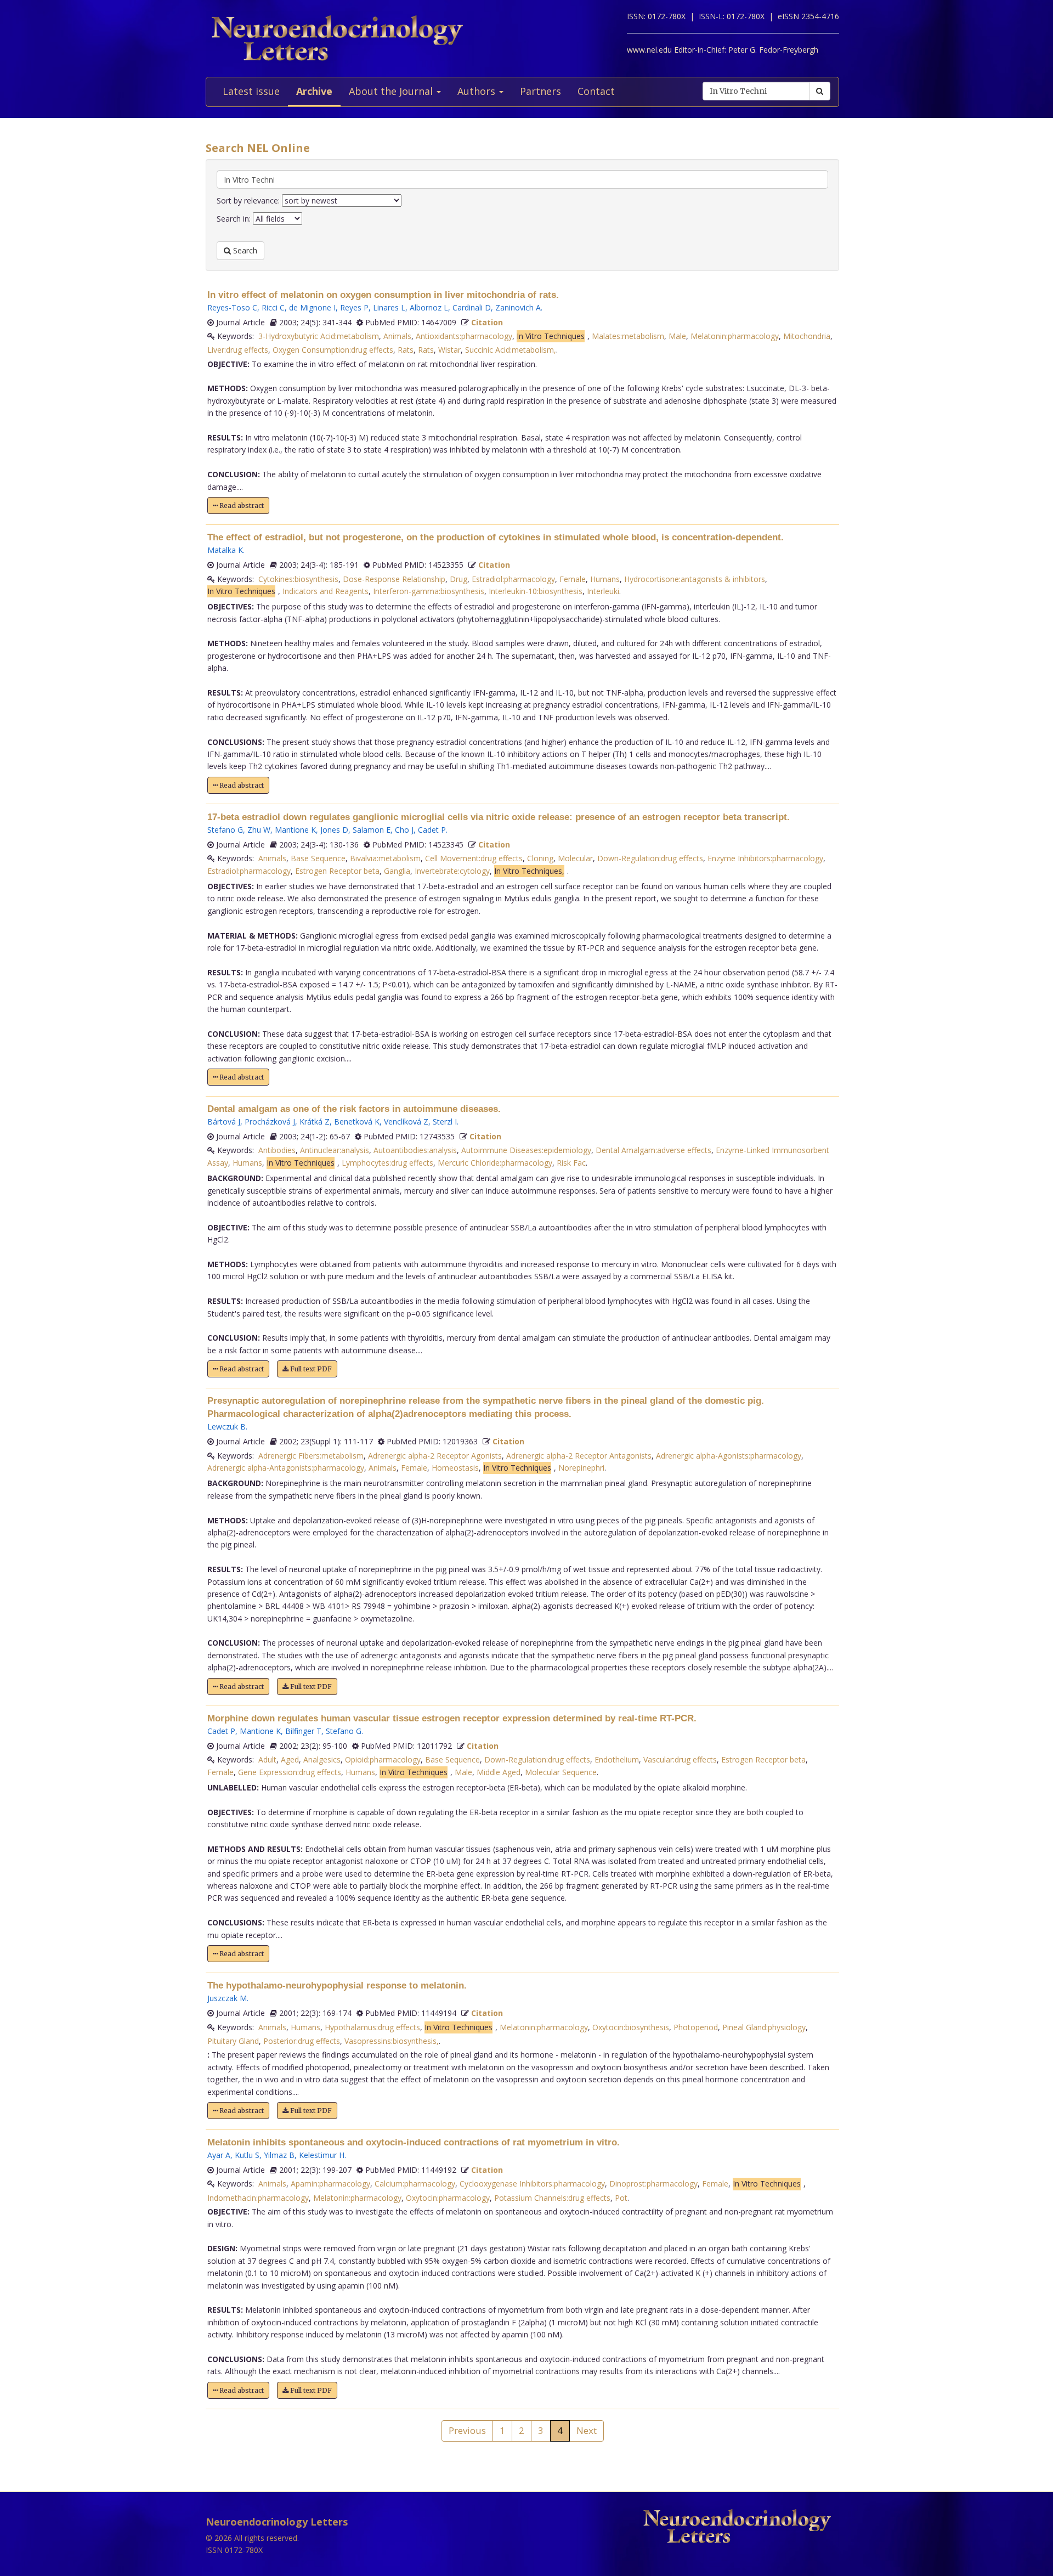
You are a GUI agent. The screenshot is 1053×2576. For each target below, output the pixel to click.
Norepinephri (581, 1468)
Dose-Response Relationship (394, 579)
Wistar (449, 350)
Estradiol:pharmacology (513, 579)
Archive (314, 91)
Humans (605, 579)
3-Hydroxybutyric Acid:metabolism (319, 336)
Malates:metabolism (628, 336)
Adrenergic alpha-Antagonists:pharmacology (286, 1468)
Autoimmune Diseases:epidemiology (526, 1150)
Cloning (540, 858)
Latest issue (251, 91)
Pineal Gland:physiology (764, 2027)
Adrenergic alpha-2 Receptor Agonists (435, 1456)
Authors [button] (478, 91)
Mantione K (295, 830)
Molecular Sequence (561, 1772)
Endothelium (617, 1759)
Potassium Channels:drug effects (552, 2198)
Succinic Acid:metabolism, (511, 350)
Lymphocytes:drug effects (387, 1163)
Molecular (575, 858)
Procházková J (270, 1122)
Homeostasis (455, 1468)
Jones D (334, 830)
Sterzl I (445, 1122)
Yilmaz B (279, 2155)
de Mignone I (312, 307)
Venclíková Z (406, 1122)
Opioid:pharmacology (383, 1759)
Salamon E (372, 830)
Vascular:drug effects (680, 1759)
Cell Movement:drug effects (474, 858)
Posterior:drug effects (302, 2041)
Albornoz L (429, 307)
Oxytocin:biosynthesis (631, 2027)
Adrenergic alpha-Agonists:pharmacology (729, 1456)
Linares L (389, 307)
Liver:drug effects (238, 350)
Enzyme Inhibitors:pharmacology (765, 858)
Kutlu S (247, 2155)
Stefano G (225, 830)
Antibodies (277, 1150)
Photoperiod (696, 2027)
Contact (596, 91)
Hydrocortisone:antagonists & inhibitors (695, 579)
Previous (467, 2430)
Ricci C (273, 307)
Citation (487, 322)
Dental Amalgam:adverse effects (653, 1150)
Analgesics (322, 1759)
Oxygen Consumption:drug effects (333, 350)
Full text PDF (310, 1369)
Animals (397, 336)
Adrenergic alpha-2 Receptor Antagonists (579, 1456)
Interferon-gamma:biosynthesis (429, 591)
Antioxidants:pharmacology (464, 336)
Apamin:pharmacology (330, 2184)
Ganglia (397, 871)
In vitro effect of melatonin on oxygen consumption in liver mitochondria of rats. (383, 295)
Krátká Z (315, 1122)
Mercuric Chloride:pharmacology (495, 1163)
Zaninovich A (518, 307)
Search (244, 250)
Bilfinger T (303, 1731)
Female (573, 579)
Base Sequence (318, 858)
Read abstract (241, 505)
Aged (290, 1759)
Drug (458, 579)
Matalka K (225, 550)
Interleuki (603, 591)
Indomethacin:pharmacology (258, 2198)
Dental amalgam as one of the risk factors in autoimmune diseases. (354, 1109)
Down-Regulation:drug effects (650, 858)
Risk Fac (571, 1163)
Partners (540, 91)
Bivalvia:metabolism (385, 858)
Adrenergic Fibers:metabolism (311, 1456)
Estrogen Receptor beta (337, 871)
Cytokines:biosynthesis (298, 579)
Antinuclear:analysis (335, 1150)
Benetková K (357, 1122)
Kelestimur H (322, 2155)
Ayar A (219, 2155)
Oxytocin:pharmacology (448, 2198)
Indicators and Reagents (325, 591)
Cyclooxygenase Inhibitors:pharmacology (532, 2184)
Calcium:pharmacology (415, 2184)
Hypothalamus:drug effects (372, 2027)
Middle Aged (499, 1772)
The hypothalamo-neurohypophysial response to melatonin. (337, 1985)
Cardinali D (472, 307)
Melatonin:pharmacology (735, 336)
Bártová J (224, 1122)
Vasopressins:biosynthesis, (392, 2041)
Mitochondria (807, 336)
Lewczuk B (227, 1427)
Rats (406, 350)
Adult (267, 1759)
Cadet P (432, 830)
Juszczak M (227, 1998)
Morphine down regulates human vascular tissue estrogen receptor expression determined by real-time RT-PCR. (452, 1718)
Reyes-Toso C (232, 307)
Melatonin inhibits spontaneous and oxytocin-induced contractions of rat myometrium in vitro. (414, 2142)
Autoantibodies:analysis (415, 1150)
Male (677, 336)
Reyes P (354, 307)
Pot (621, 2198)
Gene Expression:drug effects (290, 1772)
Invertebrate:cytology (452, 871)
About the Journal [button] (392, 91)
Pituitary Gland (233, 2041)
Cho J (404, 830)
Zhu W (259, 830)
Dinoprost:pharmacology (653, 2184)
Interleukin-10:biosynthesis (536, 591)
